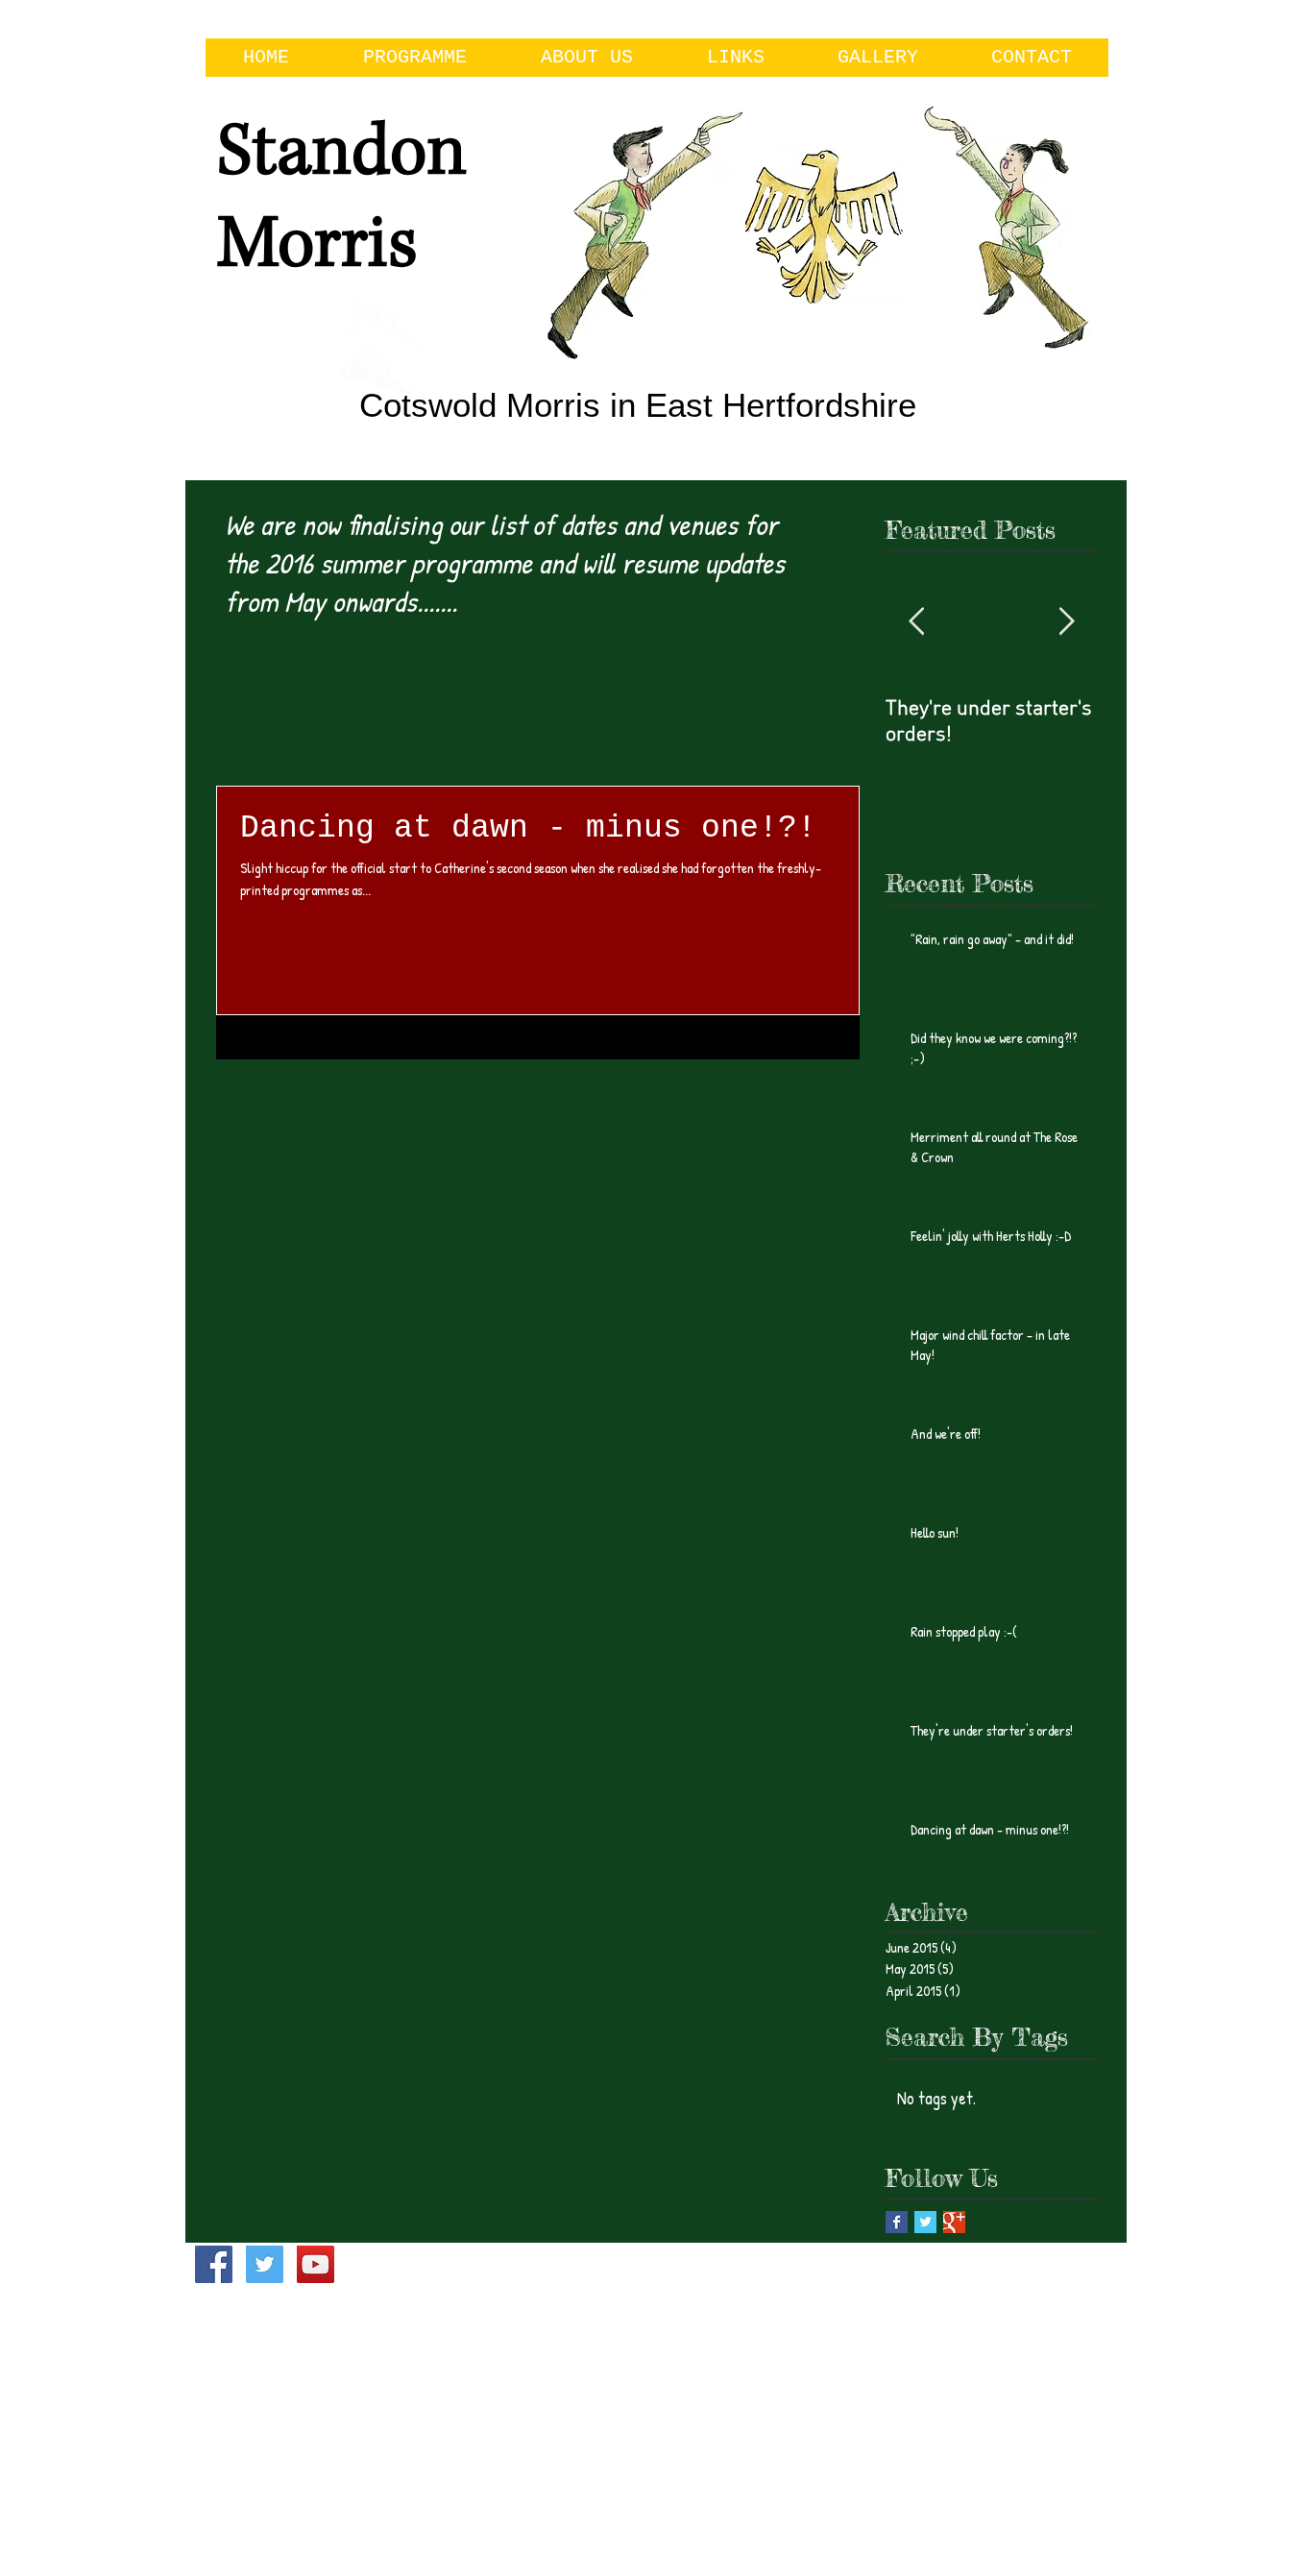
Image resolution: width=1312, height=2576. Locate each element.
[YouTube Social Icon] (316, 2264)
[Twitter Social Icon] (265, 2264)
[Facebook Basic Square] (897, 2222)
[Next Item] (1066, 623)
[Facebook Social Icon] (214, 2264)
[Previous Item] (916, 623)
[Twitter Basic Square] (925, 2222)
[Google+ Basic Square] (954, 2222)
